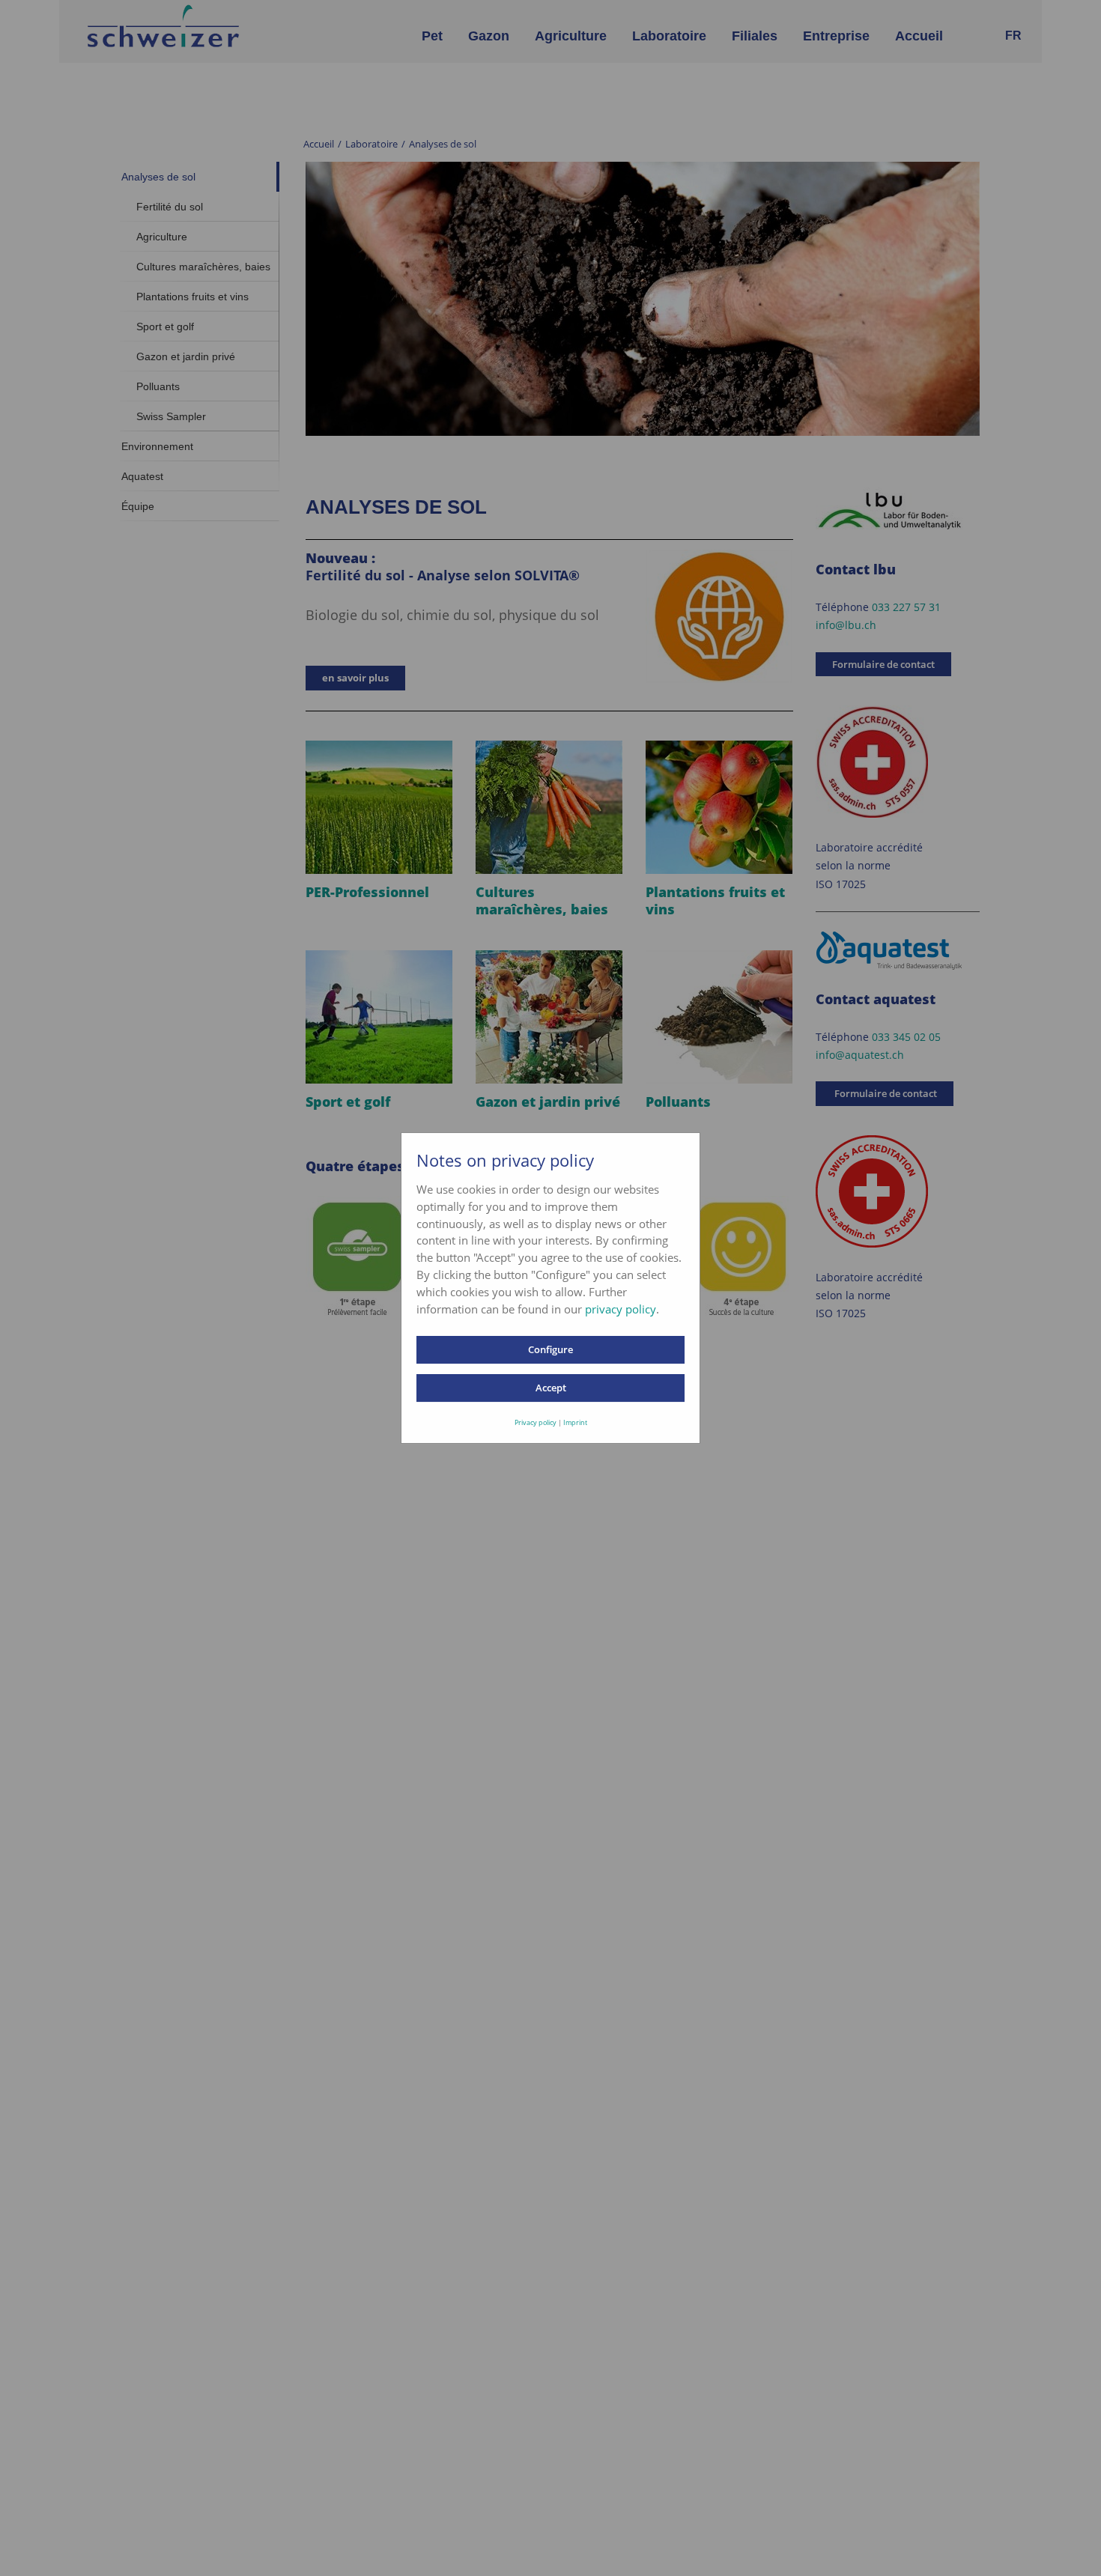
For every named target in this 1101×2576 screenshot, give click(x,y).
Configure (550, 1349)
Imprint (575, 1422)
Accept (551, 1388)
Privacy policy (536, 1422)
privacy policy (621, 1309)
